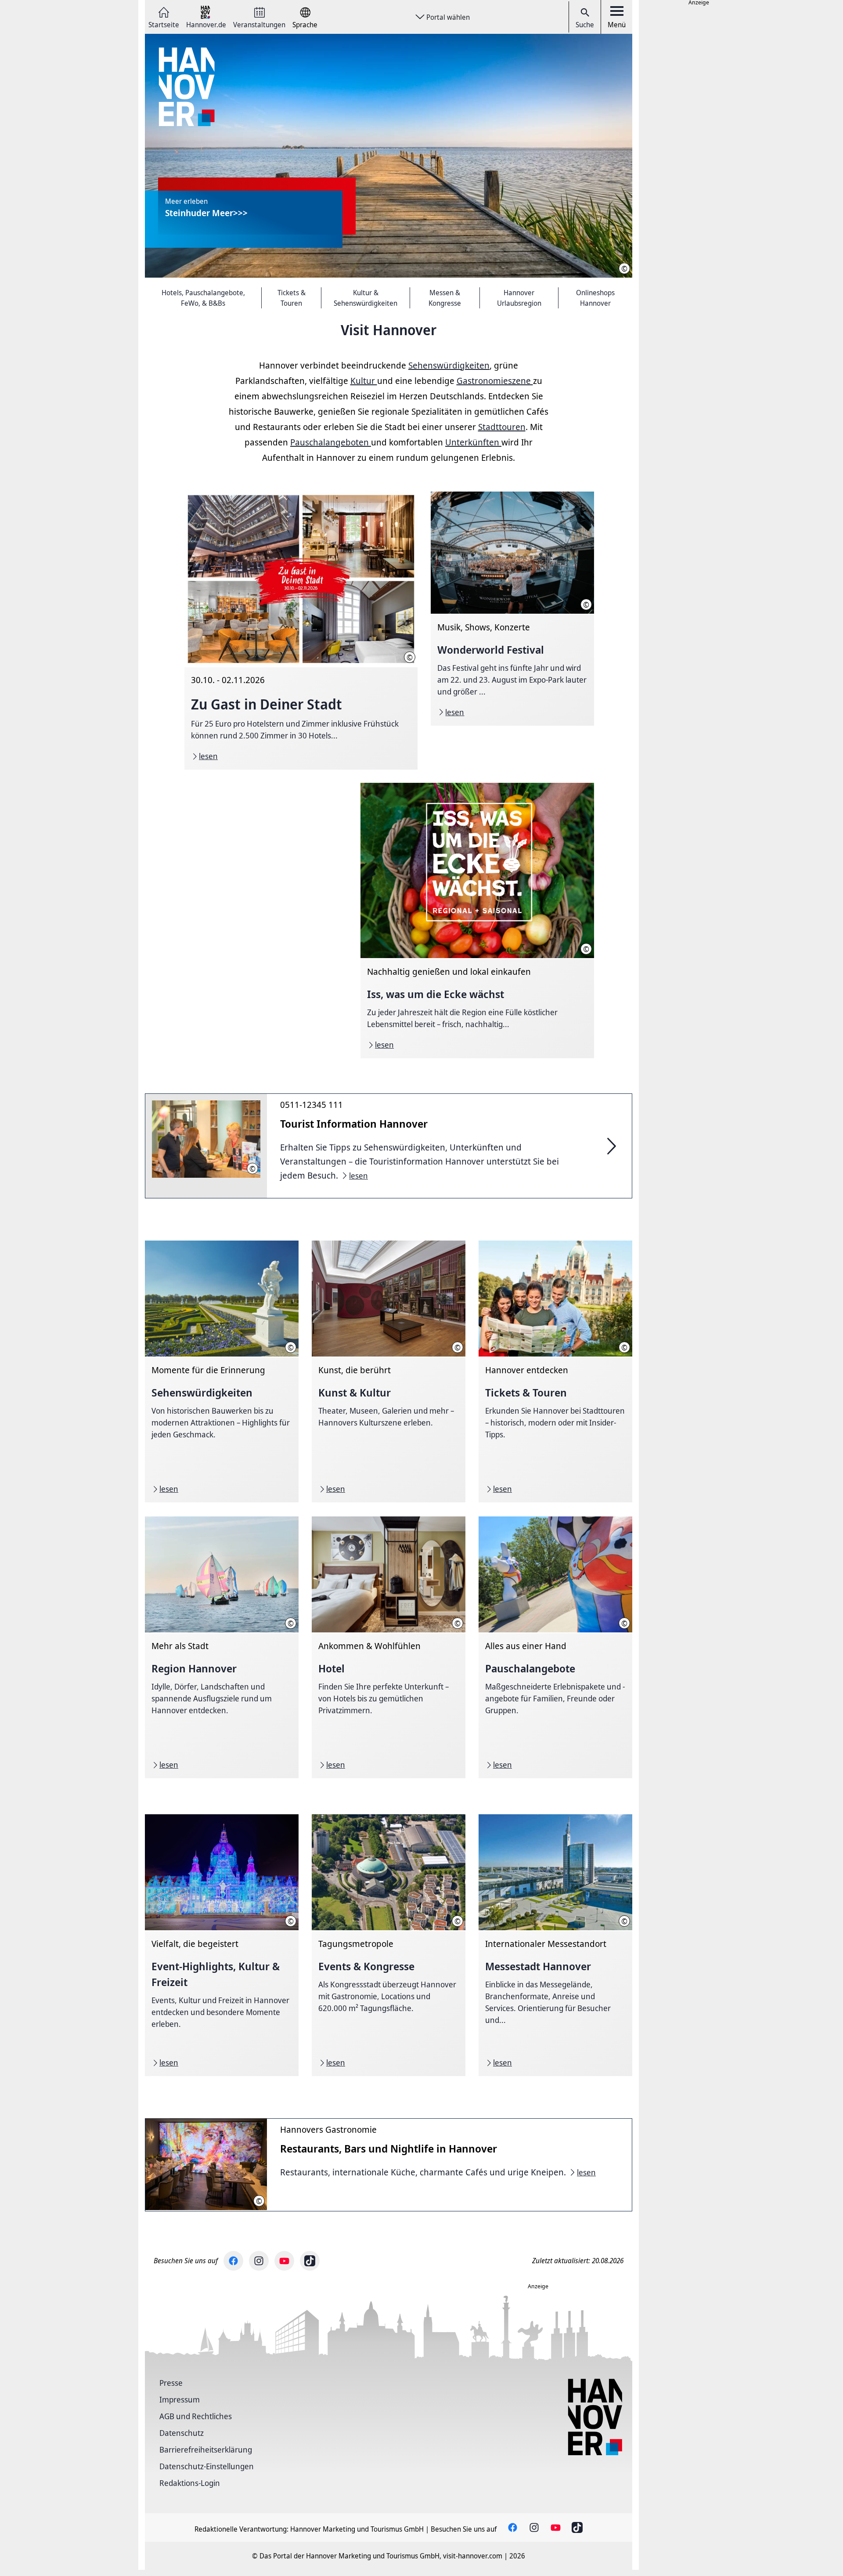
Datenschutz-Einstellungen (207, 2466)
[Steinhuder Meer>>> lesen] (389, 156)
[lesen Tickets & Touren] (555, 1371)
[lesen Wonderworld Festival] (512, 609)
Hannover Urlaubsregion (519, 298)
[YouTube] (284, 2261)
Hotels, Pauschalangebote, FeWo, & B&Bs (203, 298)
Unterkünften (473, 442)
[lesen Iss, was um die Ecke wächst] (477, 921)
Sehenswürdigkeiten (449, 365)
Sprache (305, 24)
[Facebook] (233, 2261)
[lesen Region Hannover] (222, 1647)
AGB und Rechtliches (196, 2416)
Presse (171, 2383)
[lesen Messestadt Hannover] (555, 1945)
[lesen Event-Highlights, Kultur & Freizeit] (222, 1945)
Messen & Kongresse (445, 298)
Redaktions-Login (190, 2483)
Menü (617, 25)
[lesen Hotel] (389, 1647)
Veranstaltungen (259, 24)
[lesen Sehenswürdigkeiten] (222, 1371)
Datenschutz (182, 2433)
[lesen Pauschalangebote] (555, 1647)
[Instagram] (259, 2261)
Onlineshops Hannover (595, 298)
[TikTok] (310, 2261)
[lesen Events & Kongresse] (389, 1945)
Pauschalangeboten (331, 442)
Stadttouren (502, 427)
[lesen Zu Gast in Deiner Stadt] (301, 631)
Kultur (364, 381)
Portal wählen (448, 17)
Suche (585, 25)
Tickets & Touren (292, 298)
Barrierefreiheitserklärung (206, 2449)
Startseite (164, 24)
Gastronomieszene (495, 381)
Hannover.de (206, 24)
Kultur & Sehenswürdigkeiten (366, 298)
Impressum (180, 2399)
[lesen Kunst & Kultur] (389, 1371)
